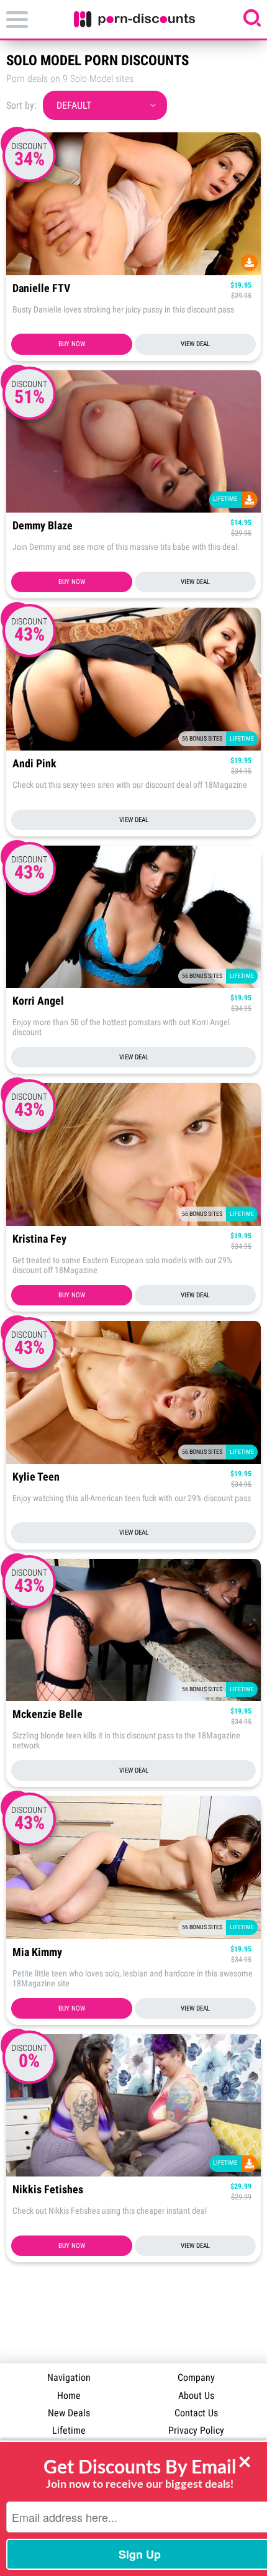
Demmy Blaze (43, 526)
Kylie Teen (36, 1477)
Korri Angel (38, 1001)
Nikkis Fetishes (48, 2190)
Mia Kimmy (37, 1953)
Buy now (72, 344)
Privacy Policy (196, 2430)
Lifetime (69, 2430)
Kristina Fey (39, 1239)
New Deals (69, 2413)
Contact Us (196, 2413)
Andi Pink (34, 764)
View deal (195, 344)
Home (69, 2396)
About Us (196, 2396)
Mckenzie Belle (48, 1715)
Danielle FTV (41, 289)
